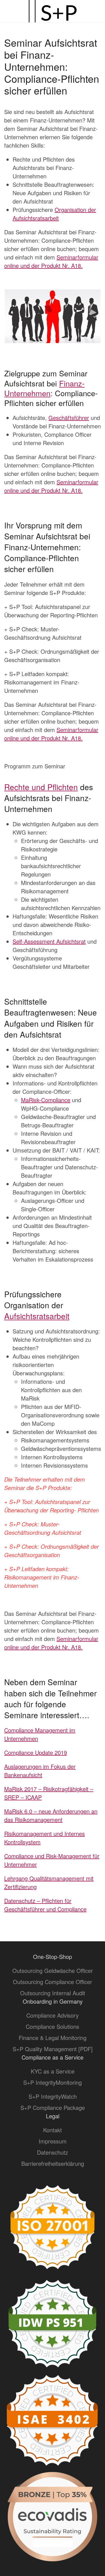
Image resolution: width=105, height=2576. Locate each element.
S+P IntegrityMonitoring (53, 2082)
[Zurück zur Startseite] (53, 11)
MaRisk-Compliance (46, 1100)
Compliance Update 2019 (36, 1752)
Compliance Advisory (53, 2015)
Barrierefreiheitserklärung (53, 2163)
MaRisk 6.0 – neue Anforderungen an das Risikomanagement (51, 1815)
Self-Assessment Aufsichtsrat (49, 941)
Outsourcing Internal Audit (53, 1993)
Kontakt (53, 2130)
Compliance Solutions (53, 2026)
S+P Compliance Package (53, 2108)
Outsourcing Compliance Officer (53, 1982)
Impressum (53, 2141)
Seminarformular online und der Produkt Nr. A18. (51, 261)
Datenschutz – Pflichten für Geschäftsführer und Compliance (45, 1905)
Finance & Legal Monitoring (53, 2038)
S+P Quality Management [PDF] (53, 2049)
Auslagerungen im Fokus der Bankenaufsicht (40, 1771)
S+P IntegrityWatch (53, 2096)
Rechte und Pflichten (41, 787)
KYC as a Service (53, 2071)
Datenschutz (53, 2152)
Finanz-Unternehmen (44, 388)
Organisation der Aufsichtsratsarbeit (54, 214)
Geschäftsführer (69, 418)
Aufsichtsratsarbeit (37, 1316)
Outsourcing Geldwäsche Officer (53, 1971)
